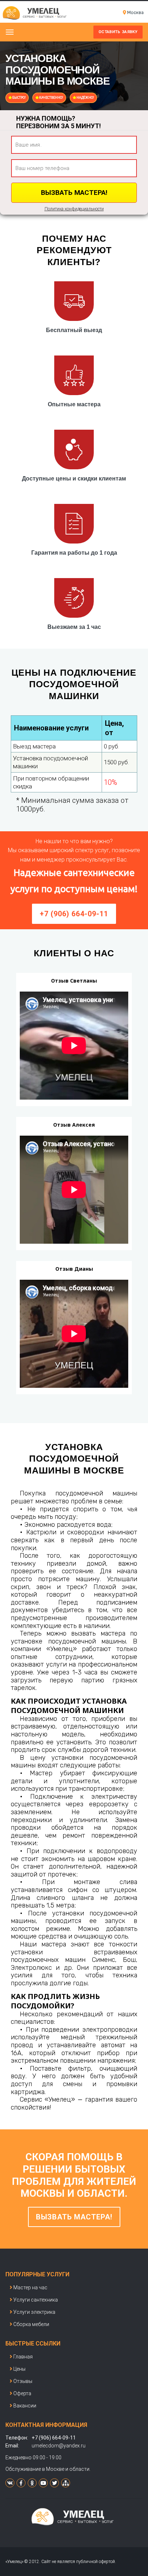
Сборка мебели (31, 2324)
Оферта (22, 2393)
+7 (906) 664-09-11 (74, 914)
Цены (19, 2369)
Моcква (135, 12)
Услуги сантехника (36, 2300)
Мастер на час (30, 2287)
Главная (23, 2357)
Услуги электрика (34, 2312)
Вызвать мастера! (74, 2217)
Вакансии (25, 2406)
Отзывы (23, 2381)
